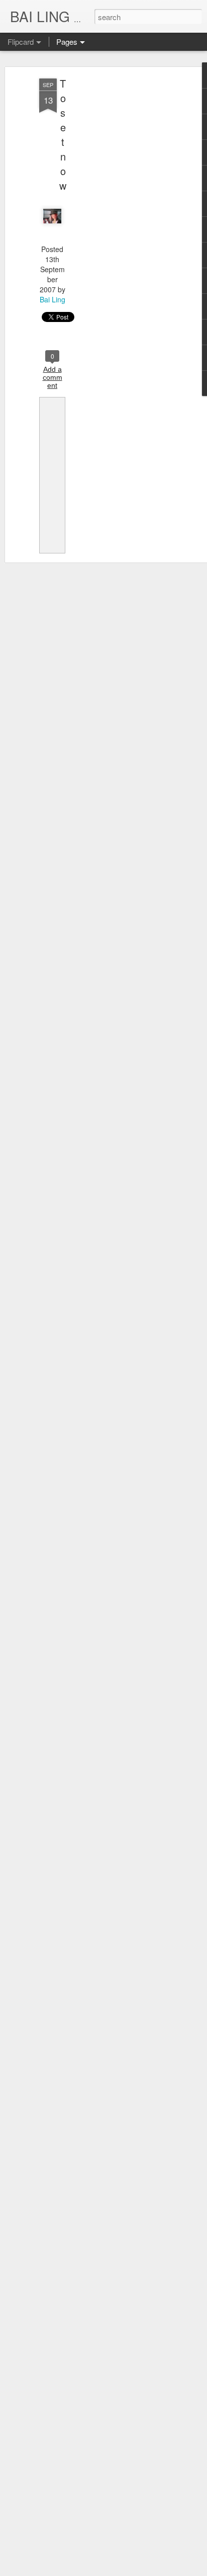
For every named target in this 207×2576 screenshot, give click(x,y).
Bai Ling (53, 299)
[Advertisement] (121, 237)
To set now (63, 134)
